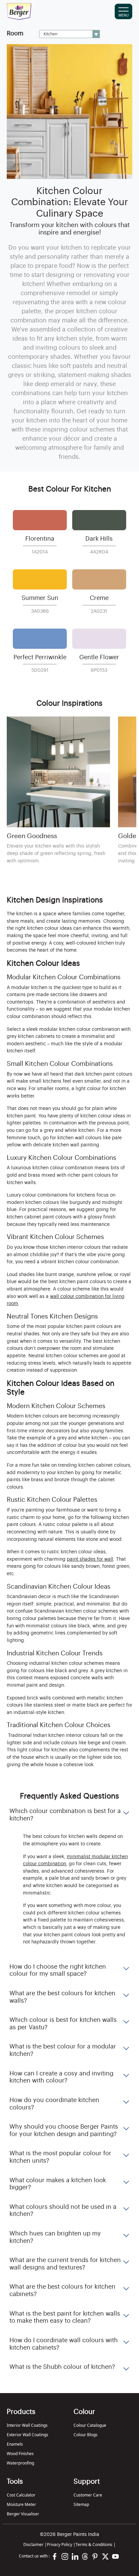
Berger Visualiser (23, 2514)
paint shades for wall (90, 1559)
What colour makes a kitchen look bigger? (58, 2184)
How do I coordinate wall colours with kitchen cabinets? (64, 2344)
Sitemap (81, 2504)
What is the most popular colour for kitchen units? (60, 2157)
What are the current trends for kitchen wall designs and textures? (65, 2264)
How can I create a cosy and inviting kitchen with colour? (61, 2077)
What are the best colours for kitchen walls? (62, 1997)
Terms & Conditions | (96, 2545)
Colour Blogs (86, 2435)
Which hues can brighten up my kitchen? (55, 2237)
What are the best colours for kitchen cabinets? (62, 2290)
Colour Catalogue (90, 2425)
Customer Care (88, 2495)
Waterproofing (20, 2463)
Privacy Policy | (61, 2545)
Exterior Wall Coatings (27, 2435)
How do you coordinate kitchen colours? (54, 2104)
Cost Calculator (21, 2495)
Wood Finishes (20, 2454)
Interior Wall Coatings (27, 2425)
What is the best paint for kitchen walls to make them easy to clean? (65, 2317)
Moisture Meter (21, 2504)
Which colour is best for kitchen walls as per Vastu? (63, 2024)
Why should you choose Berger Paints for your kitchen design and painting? (64, 2130)
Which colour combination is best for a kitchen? (65, 1815)
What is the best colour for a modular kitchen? (63, 2050)
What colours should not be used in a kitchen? (63, 2211)
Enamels (15, 2444)
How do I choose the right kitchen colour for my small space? (58, 1970)
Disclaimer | (35, 2545)
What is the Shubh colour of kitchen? (62, 2367)
